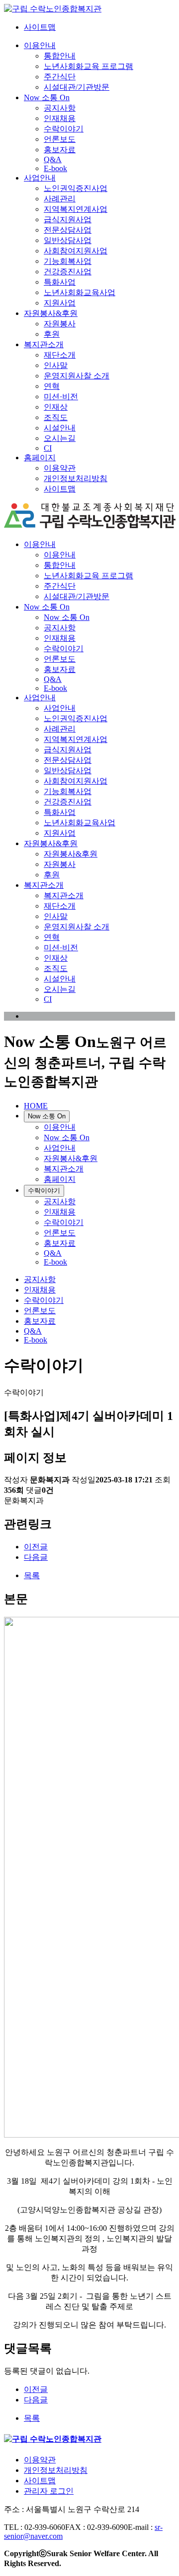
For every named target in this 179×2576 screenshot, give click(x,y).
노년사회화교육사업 (80, 292)
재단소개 (60, 355)
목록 (32, 1575)
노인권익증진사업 (76, 188)
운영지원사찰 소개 (77, 376)
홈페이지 (40, 458)
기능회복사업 (68, 261)
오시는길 (60, 438)
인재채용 (60, 118)
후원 (52, 334)
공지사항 (60, 108)
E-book (55, 168)
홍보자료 (60, 150)
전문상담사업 (68, 230)
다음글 (36, 1557)
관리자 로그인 (49, 2491)
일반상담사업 (68, 240)
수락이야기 (64, 129)
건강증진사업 (68, 272)
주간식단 (60, 77)
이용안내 (40, 45)
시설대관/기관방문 (77, 87)
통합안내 (60, 56)
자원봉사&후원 (51, 313)
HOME (36, 1106)
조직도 (56, 417)
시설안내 (60, 428)
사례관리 (60, 199)
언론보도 (60, 139)
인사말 (56, 365)
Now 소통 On (47, 97)
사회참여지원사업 (76, 251)
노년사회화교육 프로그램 (89, 66)
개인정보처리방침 (76, 478)
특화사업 (60, 282)
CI (48, 448)
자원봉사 (60, 324)
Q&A (53, 159)
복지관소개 (44, 344)
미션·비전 (61, 397)
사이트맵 (40, 27)
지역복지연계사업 (76, 209)
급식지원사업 (68, 219)
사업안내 (40, 178)
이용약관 (60, 468)
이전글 (36, 1547)
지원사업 (60, 303)
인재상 (56, 407)
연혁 (52, 386)
